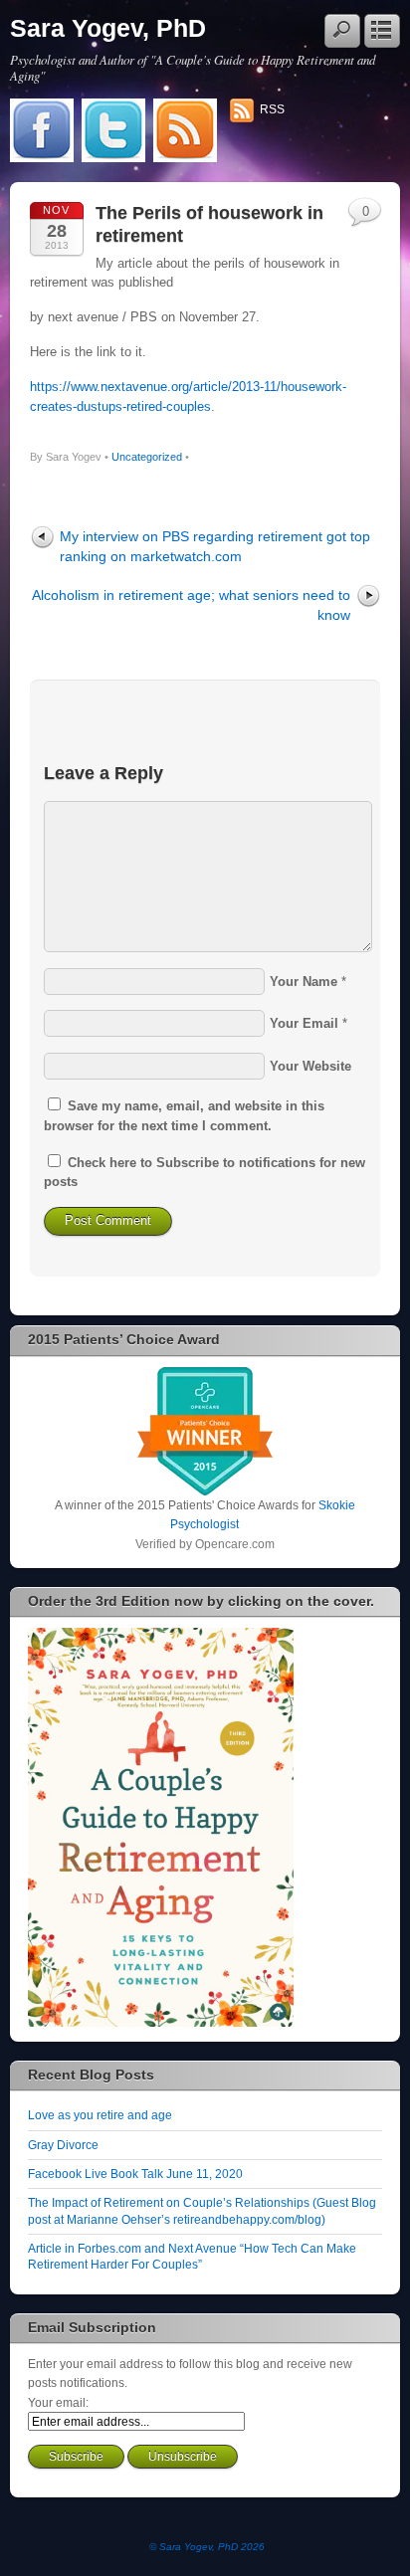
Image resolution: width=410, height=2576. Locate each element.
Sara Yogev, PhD (108, 28)
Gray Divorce (63, 2145)
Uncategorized (147, 457)
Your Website (310, 1066)
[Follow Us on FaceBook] (42, 132)
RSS (272, 109)
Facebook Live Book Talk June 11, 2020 (135, 2174)
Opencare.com (235, 1544)
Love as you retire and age (100, 2115)
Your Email (304, 1023)
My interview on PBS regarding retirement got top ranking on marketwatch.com (215, 546)
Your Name (304, 982)
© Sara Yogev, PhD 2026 (207, 2547)
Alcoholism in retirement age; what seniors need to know (191, 604)
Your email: (58, 2402)
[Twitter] (113, 132)
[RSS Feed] (185, 132)
